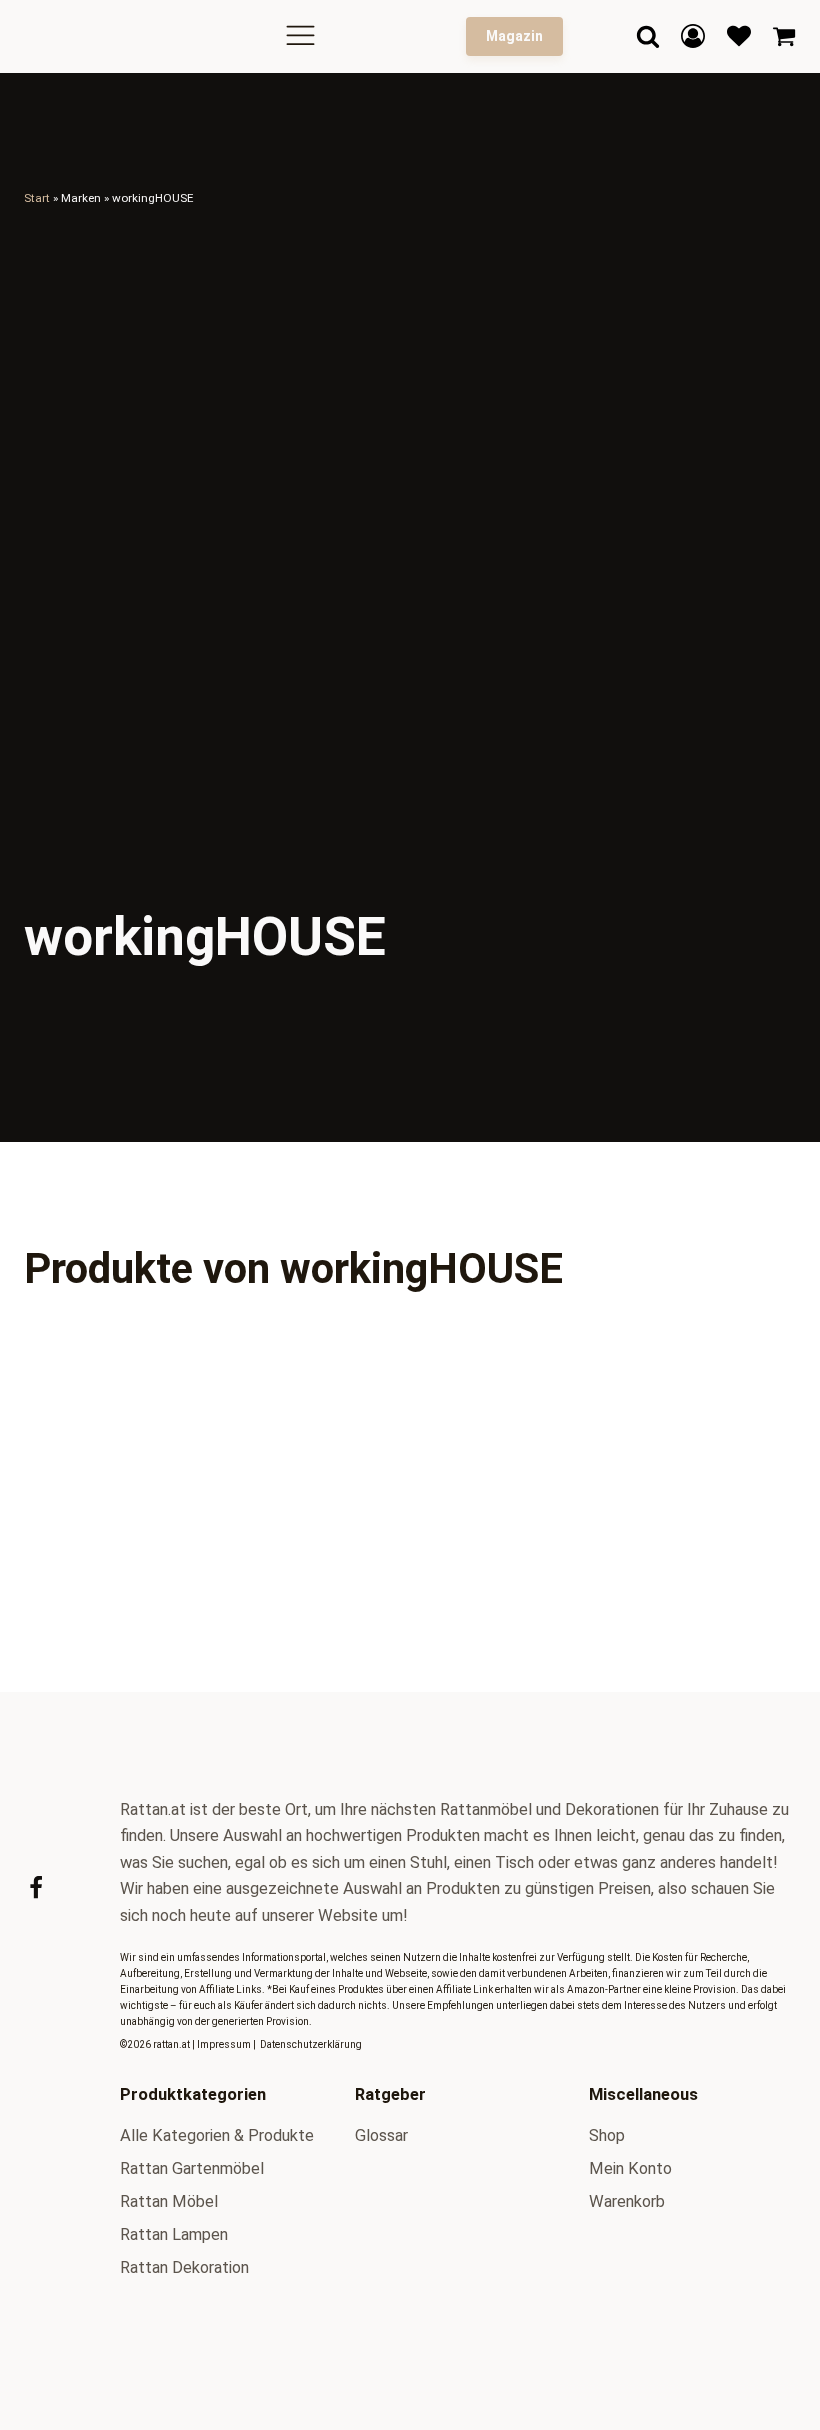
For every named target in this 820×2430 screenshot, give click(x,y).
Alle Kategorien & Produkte (217, 2135)
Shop (607, 2135)
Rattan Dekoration (184, 2267)
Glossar (381, 2135)
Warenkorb (627, 2201)
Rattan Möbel (169, 2201)
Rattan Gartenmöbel (192, 2168)
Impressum (224, 2044)
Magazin (514, 36)
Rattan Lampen (174, 2234)
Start (37, 198)
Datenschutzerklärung (311, 2044)
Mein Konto (630, 2168)
